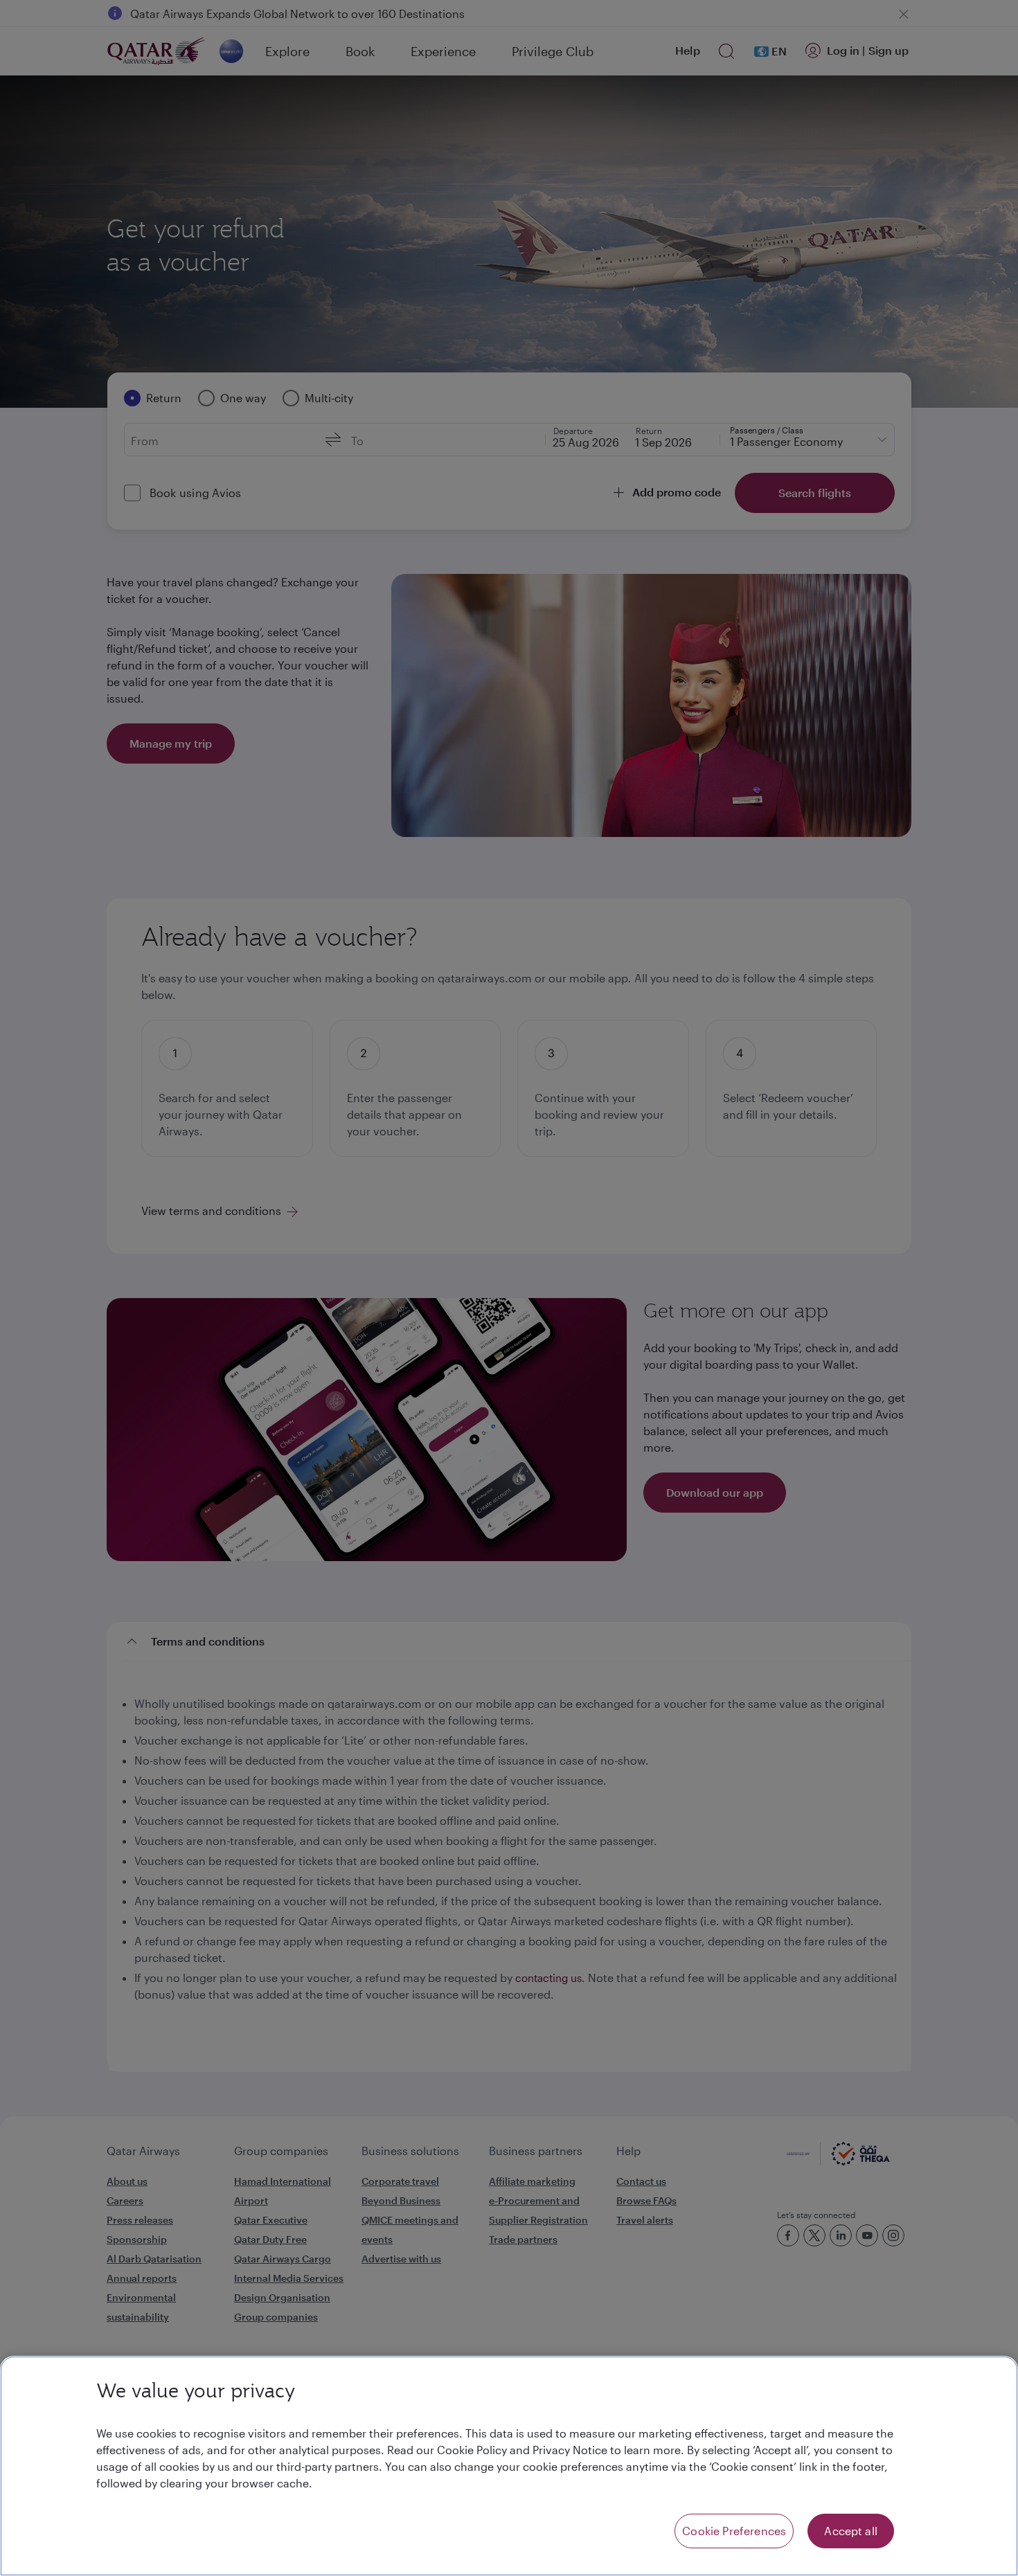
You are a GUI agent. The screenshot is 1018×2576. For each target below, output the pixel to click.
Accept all (851, 2531)
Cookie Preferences (734, 2531)
